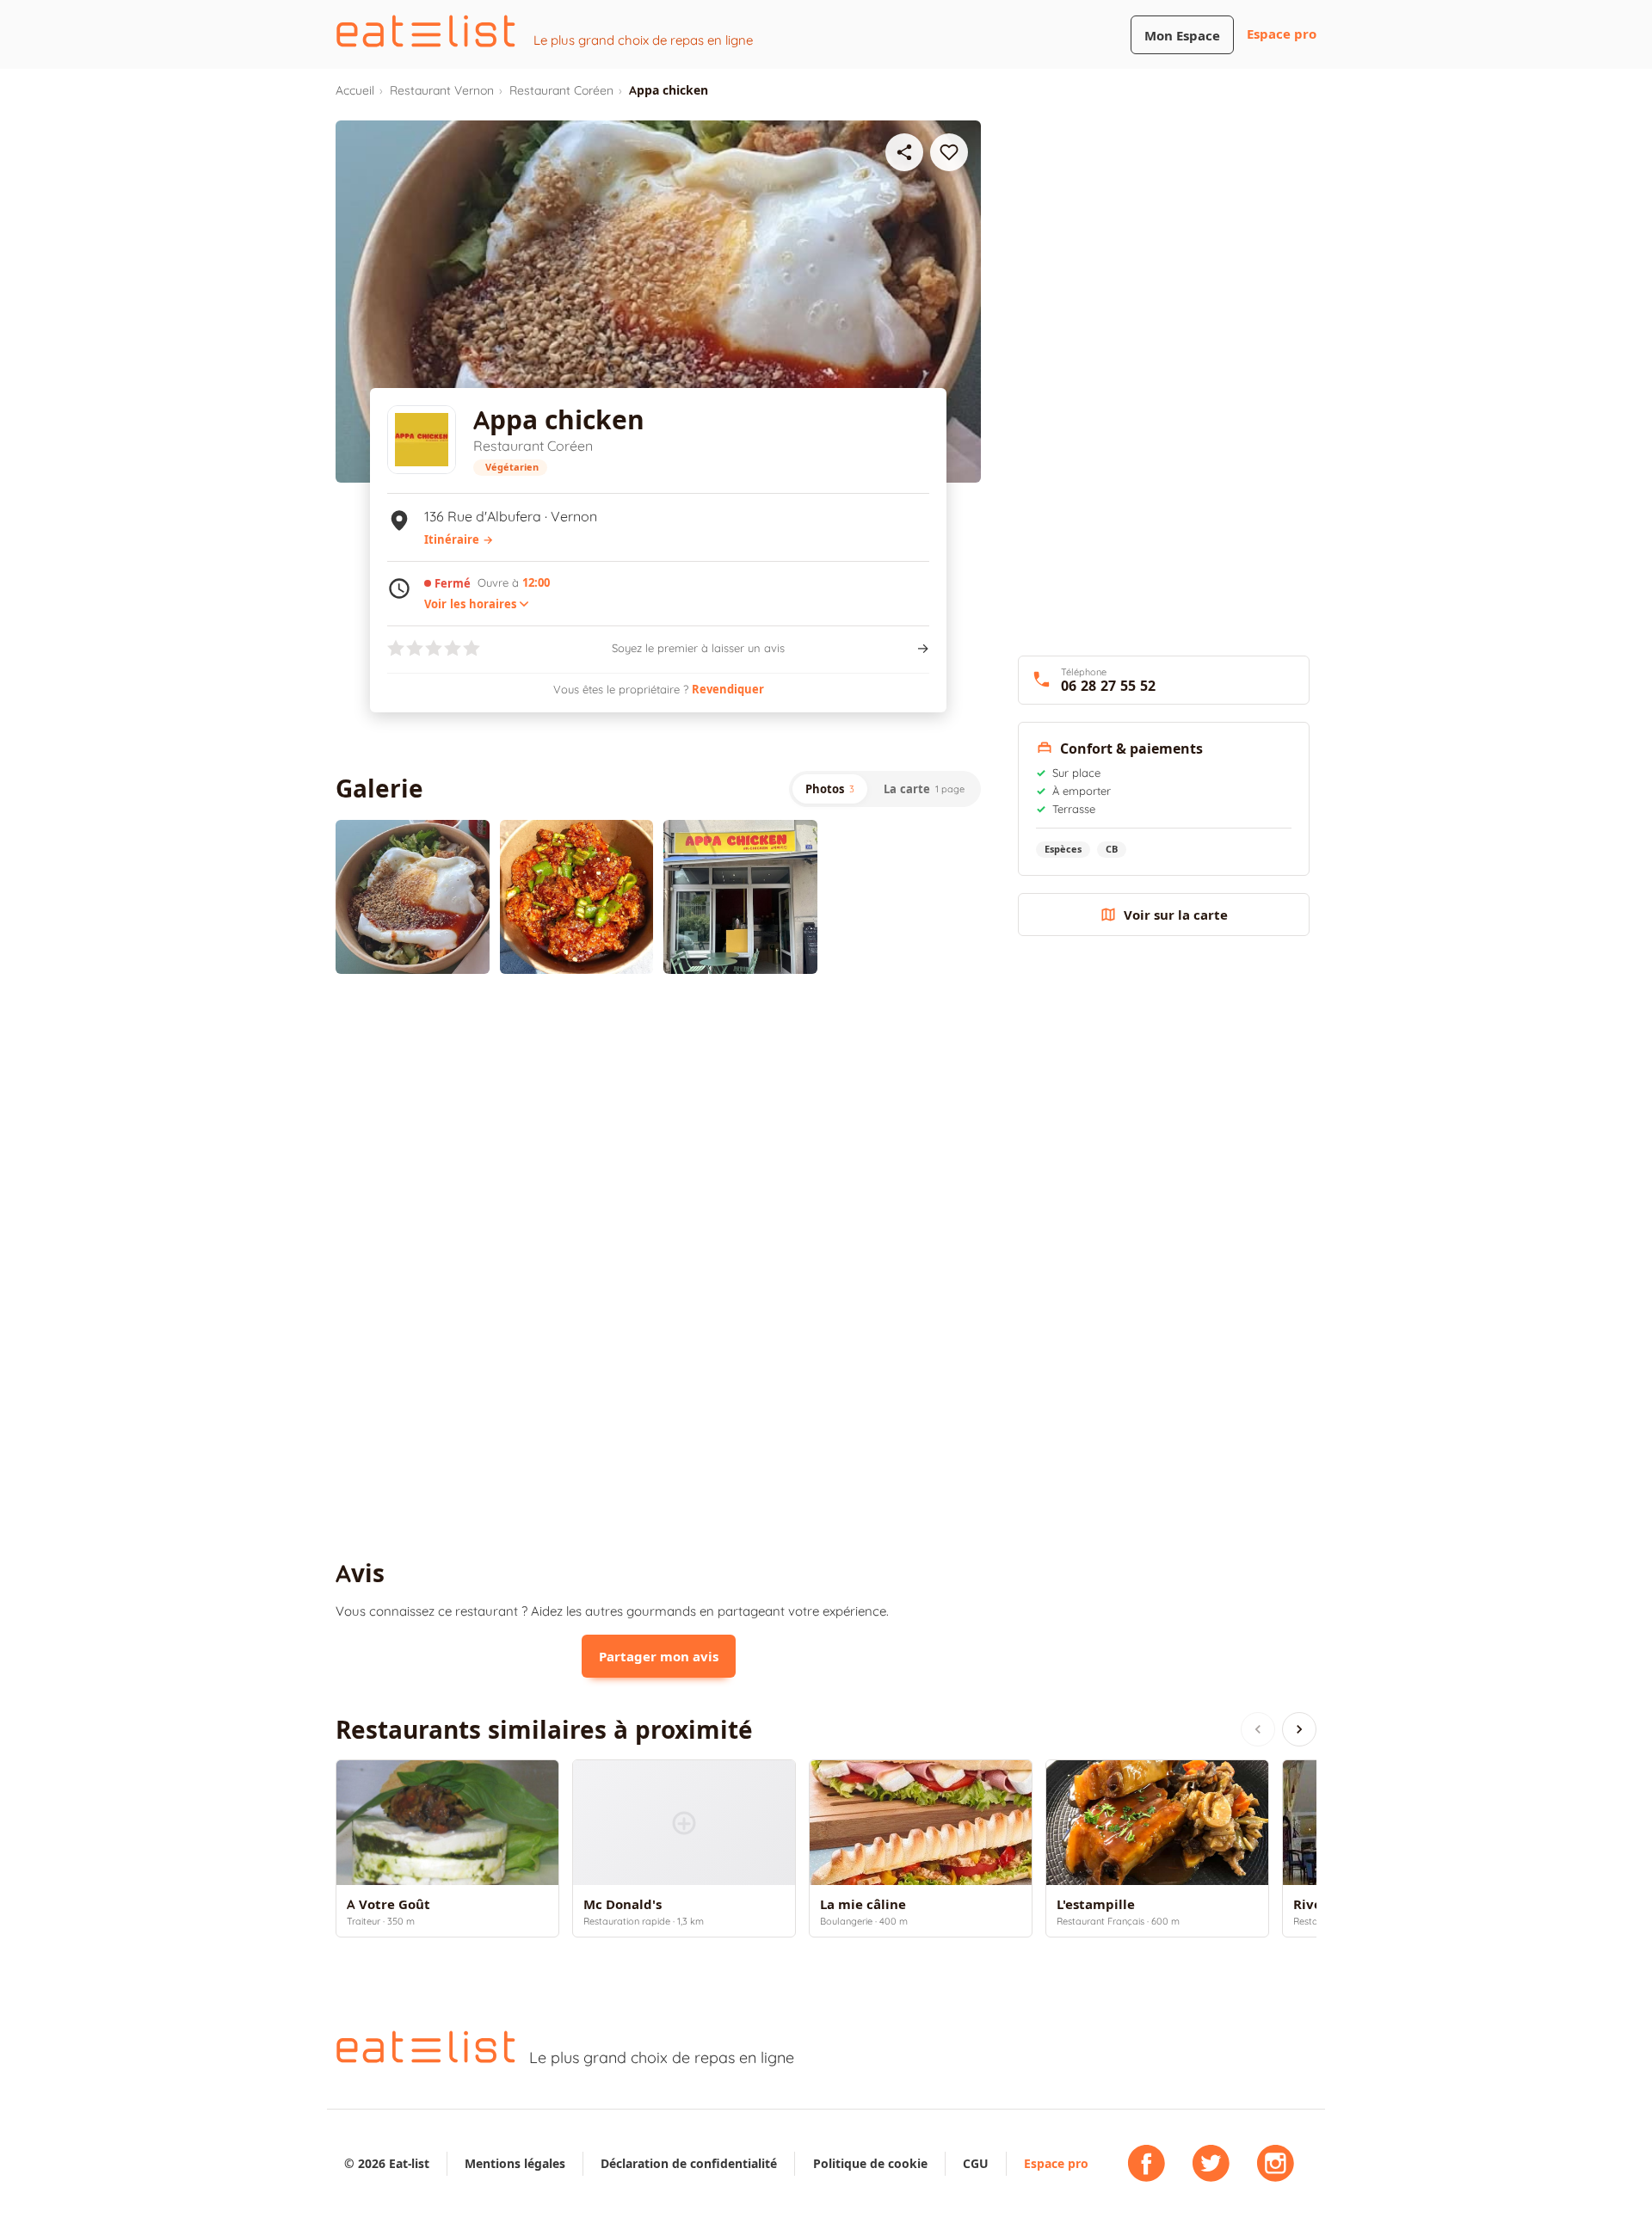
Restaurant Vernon (442, 90)
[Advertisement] (658, 1129)
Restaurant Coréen (561, 90)
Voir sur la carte (1176, 915)
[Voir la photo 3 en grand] (740, 897)
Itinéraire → (459, 539)
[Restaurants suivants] (1299, 1729)
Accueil (355, 90)
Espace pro (1282, 34)
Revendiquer (728, 689)
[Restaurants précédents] (1258, 1729)
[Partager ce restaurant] (904, 152)
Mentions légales (515, 2163)
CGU (976, 2163)
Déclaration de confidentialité (689, 2163)
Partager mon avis (659, 1657)
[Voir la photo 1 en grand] (413, 897)
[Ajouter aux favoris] (949, 152)
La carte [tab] (924, 789)
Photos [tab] (830, 789)
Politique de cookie (870, 2163)
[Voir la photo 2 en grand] (577, 897)
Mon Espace (1182, 36)
